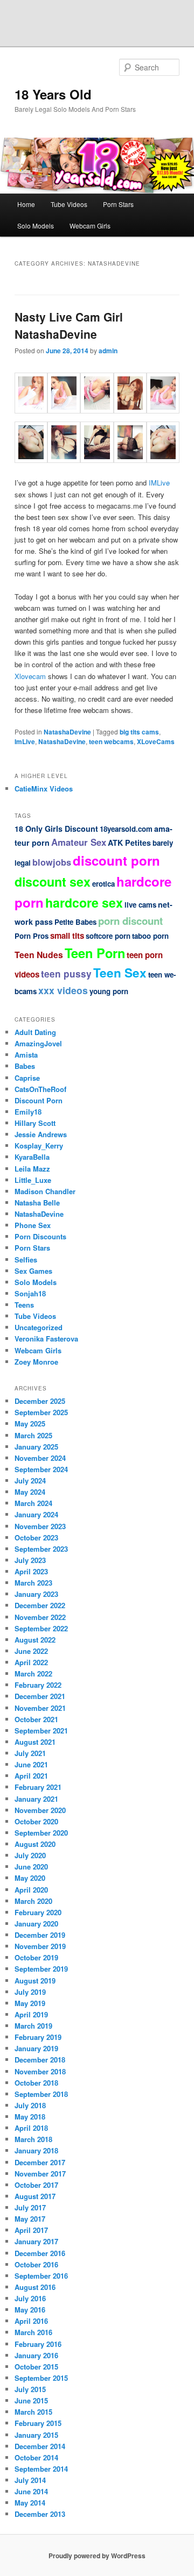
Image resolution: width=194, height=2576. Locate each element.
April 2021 (31, 1776)
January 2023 (36, 1594)
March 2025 (33, 1435)
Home (26, 204)
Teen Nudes (39, 955)
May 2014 (30, 2503)
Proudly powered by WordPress (97, 2556)
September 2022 (41, 1628)
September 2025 (41, 1412)
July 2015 (30, 2389)
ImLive (25, 741)
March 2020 (33, 1901)
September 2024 (41, 1469)
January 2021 (36, 1799)
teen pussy (66, 974)
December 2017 (40, 2162)
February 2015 (38, 2423)
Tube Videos (69, 204)
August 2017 (35, 2196)
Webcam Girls (90, 226)
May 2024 (30, 1492)
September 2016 (41, 2276)
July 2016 (30, 2298)
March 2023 (33, 1583)
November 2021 (40, 1708)
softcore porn (108, 936)
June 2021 (31, 1764)
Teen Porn (95, 953)
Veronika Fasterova (46, 1339)
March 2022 (33, 1674)
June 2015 (31, 2400)
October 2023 (36, 1537)
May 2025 (30, 1423)
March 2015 (33, 2412)
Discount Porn (39, 1100)
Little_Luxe (33, 1180)
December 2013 (40, 2514)
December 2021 (40, 1696)
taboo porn (150, 936)
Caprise (27, 1078)
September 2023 (41, 1549)
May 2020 (30, 1878)
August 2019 (35, 1981)
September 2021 (41, 1731)
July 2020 (30, 1855)
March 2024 (33, 1503)
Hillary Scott (35, 1123)
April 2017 (31, 2230)
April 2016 (31, 2321)
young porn (109, 991)
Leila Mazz (32, 1169)
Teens (24, 1305)
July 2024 (30, 1480)
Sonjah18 (30, 1293)
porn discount (130, 921)
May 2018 (30, 2117)
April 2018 (31, 2128)
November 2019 (40, 1946)
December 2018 (40, 2060)
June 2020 (31, 1867)
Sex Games (33, 1271)
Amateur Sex (79, 842)
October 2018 (36, 2083)
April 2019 (31, 2014)
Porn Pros (32, 936)
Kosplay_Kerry (39, 1146)
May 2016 (30, 2310)
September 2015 (41, 2378)
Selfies (26, 1260)
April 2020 (31, 1890)
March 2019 (33, 2026)
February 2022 (38, 1685)
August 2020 (35, 1844)
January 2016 (36, 2355)
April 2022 (31, 1662)
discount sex (53, 882)
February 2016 (38, 2344)
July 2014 (30, 2480)
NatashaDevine (67, 732)
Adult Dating (35, 1032)
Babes (25, 1066)
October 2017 (36, 2185)
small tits (67, 936)
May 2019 (30, 2003)
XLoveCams (156, 741)
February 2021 (38, 1787)
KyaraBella (32, 1157)
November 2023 (40, 1526)
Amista (26, 1055)
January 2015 (36, 2435)
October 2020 (36, 1821)
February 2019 (38, 2037)
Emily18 (28, 1112)
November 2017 (40, 2174)
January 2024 (36, 1514)
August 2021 (35, 1742)
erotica (103, 884)
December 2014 (40, 2446)
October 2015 (36, 2367)
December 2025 (40, 1401)
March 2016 (33, 2332)
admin (108, 351)
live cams (140, 905)
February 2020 (38, 1912)
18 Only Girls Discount (56, 829)
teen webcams (111, 741)
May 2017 (30, 2219)
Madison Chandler (45, 1191)
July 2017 (30, 2207)
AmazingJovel (38, 1043)
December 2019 (40, 1935)
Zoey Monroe (36, 1362)
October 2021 (36, 1719)
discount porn (116, 860)
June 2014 (31, 2491)
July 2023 (30, 1560)
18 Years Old (53, 94)
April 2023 (31, 1571)
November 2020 (40, 1810)
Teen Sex (120, 973)
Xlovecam (30, 676)
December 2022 (40, 1605)
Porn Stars (118, 204)
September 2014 (41, 2469)
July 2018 (30, 2105)
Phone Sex (33, 1225)
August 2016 (35, 2287)
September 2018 (41, 2094)
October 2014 (36, 2457)
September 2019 (41, 1969)
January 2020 (36, 1924)
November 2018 (40, 2071)
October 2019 (36, 1957)
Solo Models (36, 226)
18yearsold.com (126, 829)
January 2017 (36, 2241)
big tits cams (139, 732)
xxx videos (63, 990)
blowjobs (52, 862)
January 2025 (36, 1447)
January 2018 (36, 2150)
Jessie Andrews (41, 1134)
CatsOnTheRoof (40, 1089)
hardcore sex (84, 902)
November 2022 (40, 1617)
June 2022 (31, 1651)
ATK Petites (129, 843)
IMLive (159, 483)
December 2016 (40, 2253)
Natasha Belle (37, 1203)
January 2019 (36, 2048)
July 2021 (30, 1753)
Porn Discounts (40, 1236)
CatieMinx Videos (44, 789)
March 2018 (33, 2139)
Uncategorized (39, 1327)
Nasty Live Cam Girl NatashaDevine (69, 325)
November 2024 (40, 1458)
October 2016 (36, 2264)
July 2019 (30, 1992)
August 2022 (35, 1640)
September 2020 (41, 1833)
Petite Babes (75, 922)
